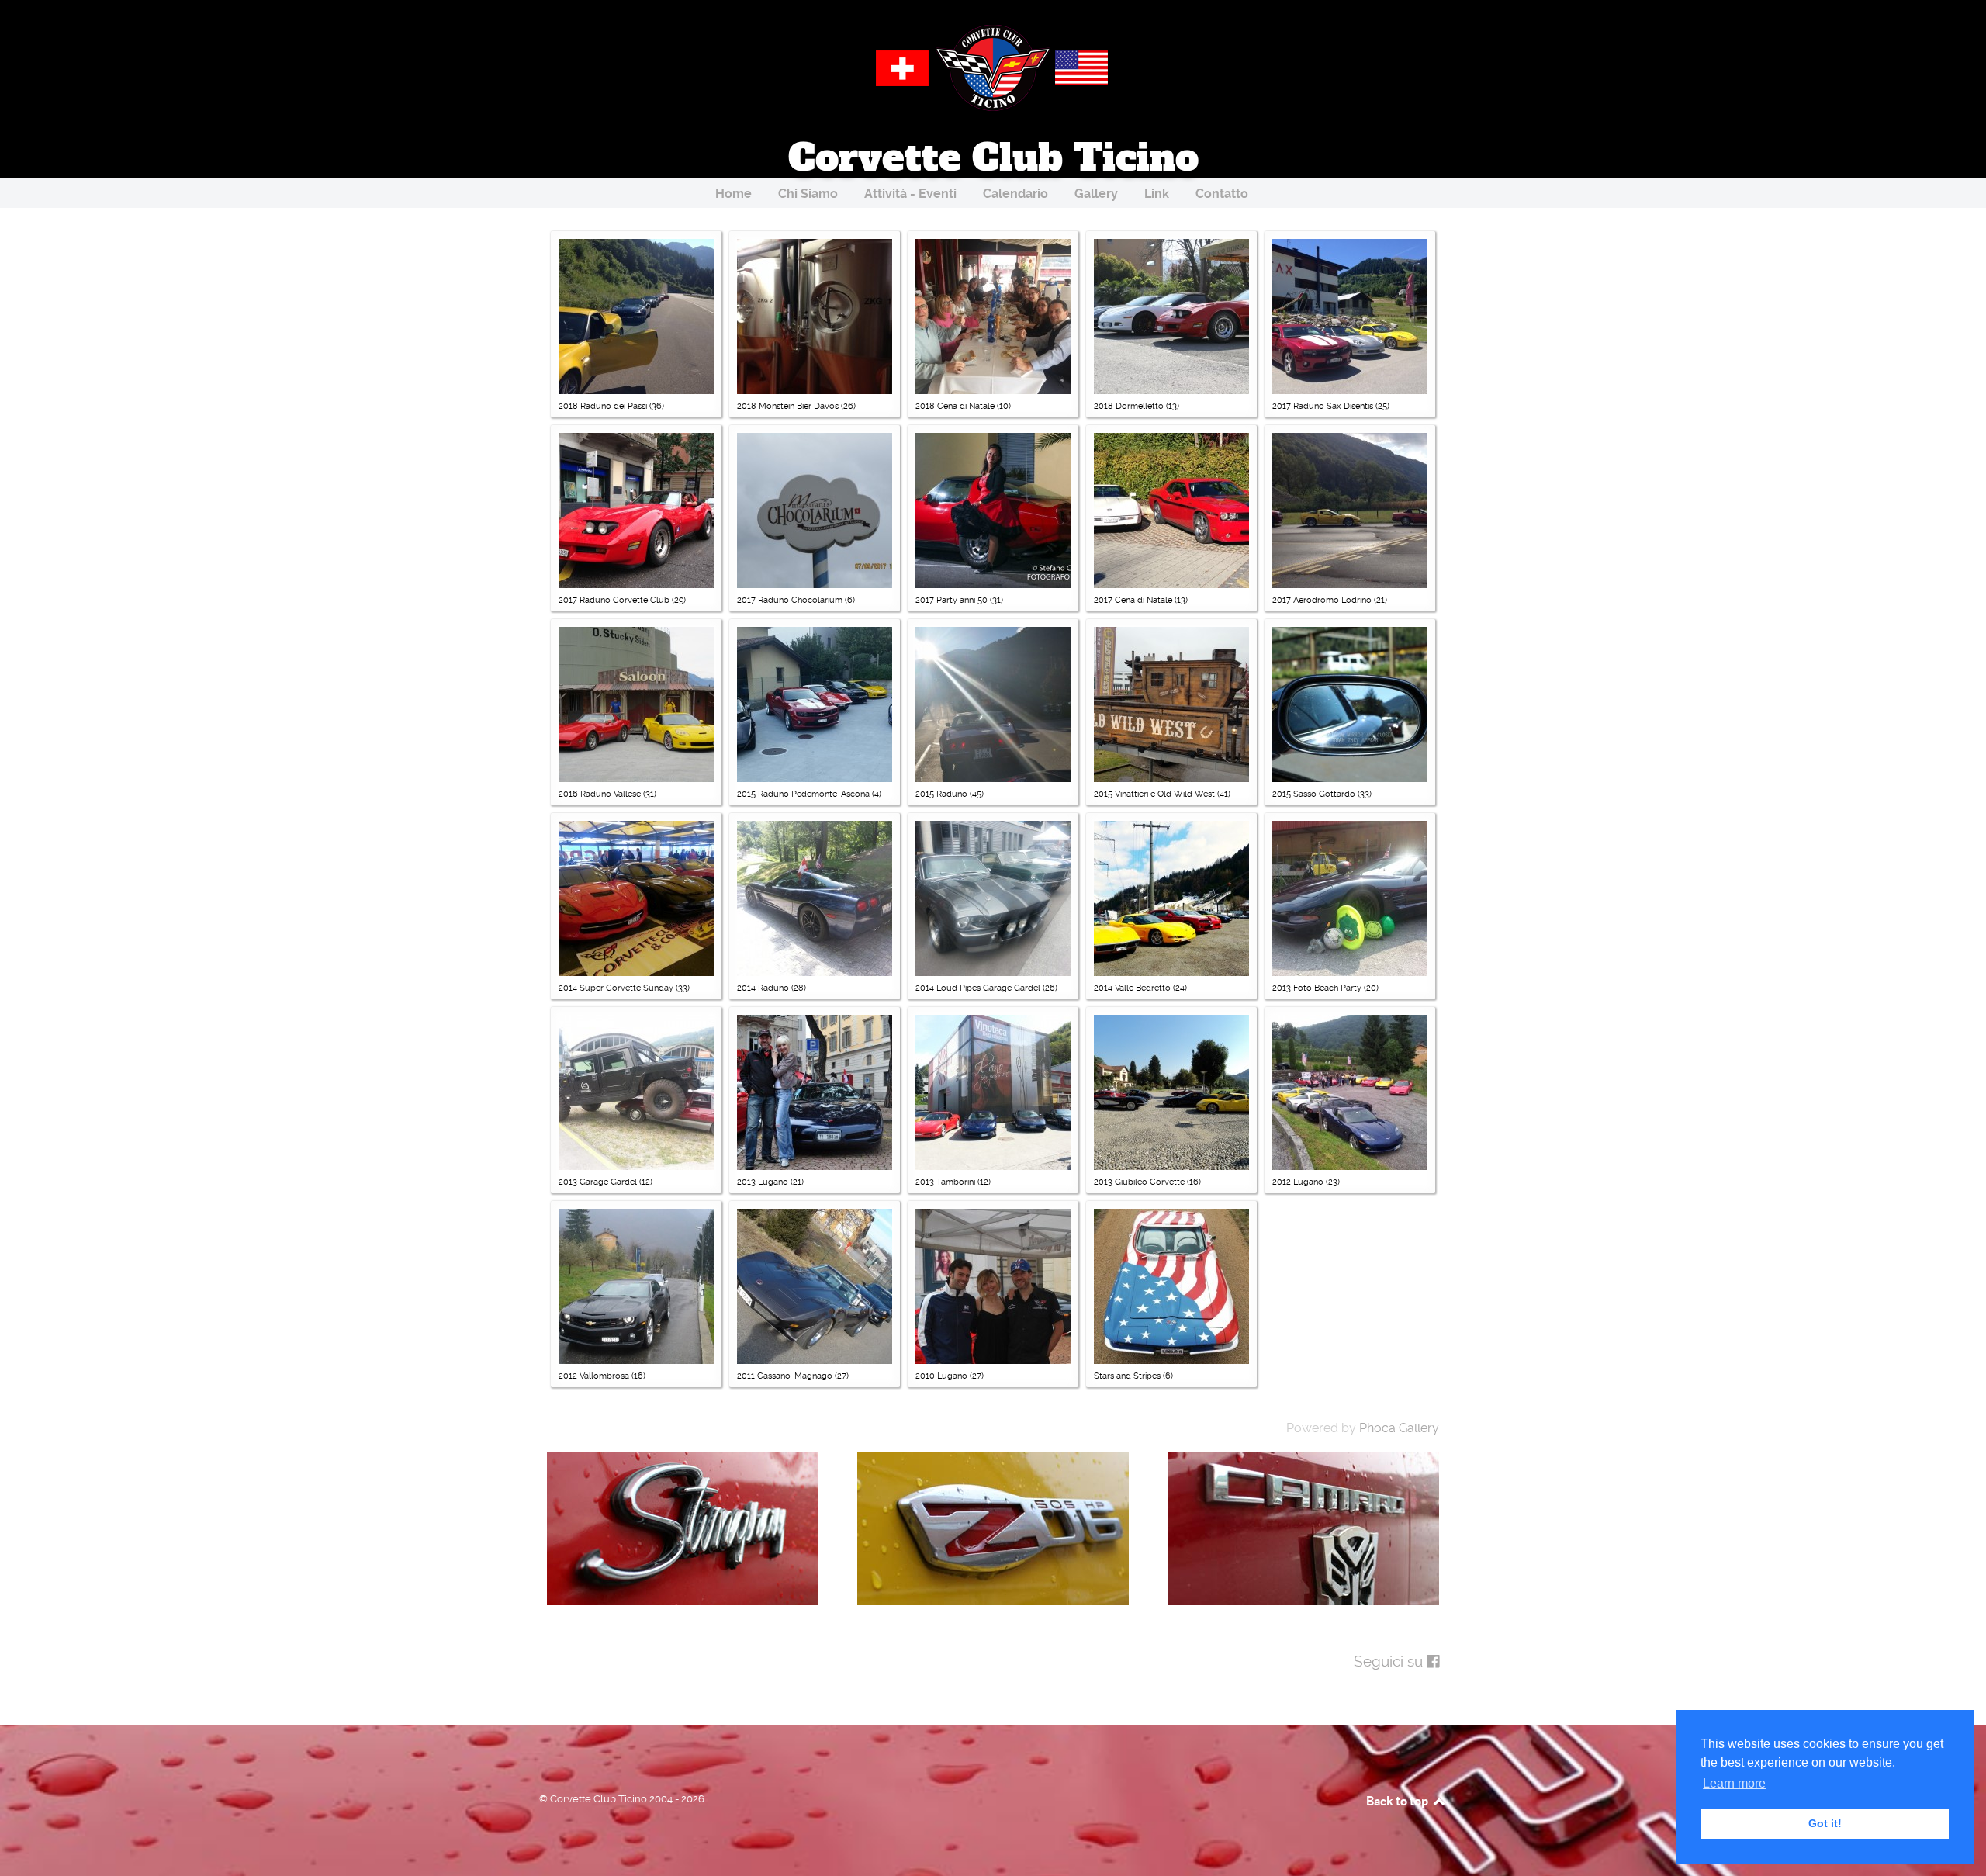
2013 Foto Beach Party (1317, 988)
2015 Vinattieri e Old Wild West (1156, 794)
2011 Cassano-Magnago (785, 1376)
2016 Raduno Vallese (600, 794)
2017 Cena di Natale (1133, 600)
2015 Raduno (941, 794)
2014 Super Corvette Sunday (616, 988)
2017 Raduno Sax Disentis (1323, 406)
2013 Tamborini (945, 1182)
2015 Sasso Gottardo (1314, 794)
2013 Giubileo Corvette (1139, 1182)
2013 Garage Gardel (598, 1182)
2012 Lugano (1299, 1182)
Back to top (1398, 1801)
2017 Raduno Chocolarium (790, 600)
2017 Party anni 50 (951, 600)
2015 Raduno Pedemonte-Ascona (803, 794)
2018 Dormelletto (1129, 406)
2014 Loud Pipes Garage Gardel (978, 988)
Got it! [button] (1825, 1823)
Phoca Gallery (1399, 1428)
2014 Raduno (764, 988)
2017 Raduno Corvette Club (615, 600)
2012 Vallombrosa (595, 1376)
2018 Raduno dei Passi (603, 406)
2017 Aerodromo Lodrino (1322, 600)
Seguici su (1390, 1661)
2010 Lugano (943, 1376)
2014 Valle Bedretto (1132, 988)
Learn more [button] (1734, 1783)
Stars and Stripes (1127, 1376)
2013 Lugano (763, 1182)
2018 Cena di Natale (955, 406)
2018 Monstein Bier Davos (788, 406)
